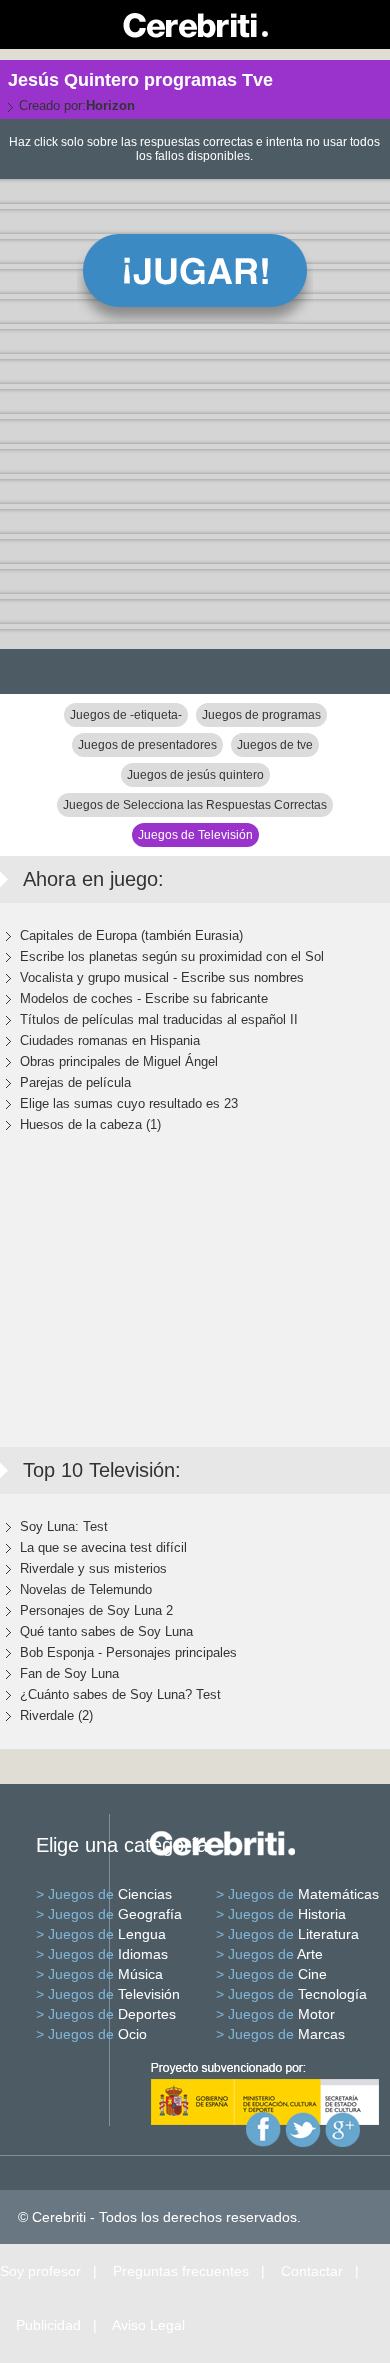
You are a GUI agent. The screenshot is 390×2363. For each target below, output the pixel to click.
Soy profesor (40, 2271)
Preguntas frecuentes (181, 2271)
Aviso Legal (148, 2325)
